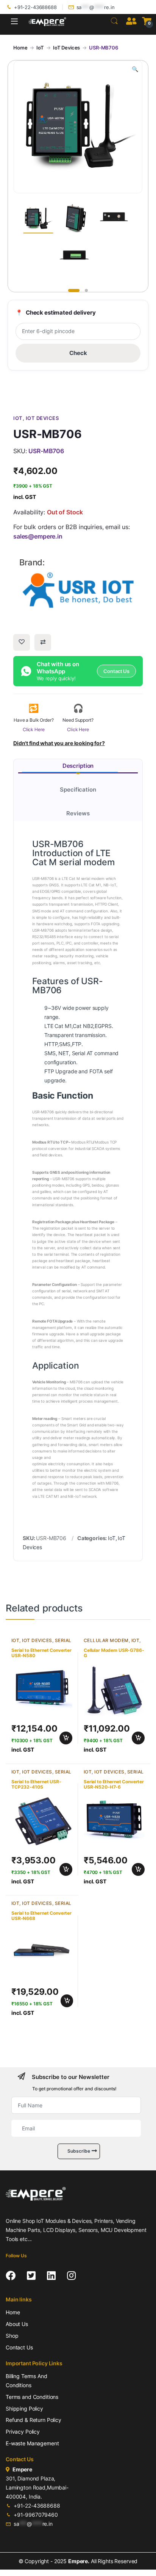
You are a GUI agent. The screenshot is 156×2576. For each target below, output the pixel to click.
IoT (40, 48)
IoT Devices (66, 48)
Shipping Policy (24, 2409)
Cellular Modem (106, 1640)
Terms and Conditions (32, 2397)
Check (78, 353)
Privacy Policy (23, 2432)
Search (114, 21)
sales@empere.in (38, 536)
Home (20, 48)
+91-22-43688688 (35, 7)
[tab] (78, 766)
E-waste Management (32, 2443)
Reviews (78, 813)
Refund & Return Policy (34, 2420)
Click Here (34, 729)
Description (78, 766)
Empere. (79, 2561)
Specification (78, 789)
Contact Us (19, 2347)
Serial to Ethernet (41, 1643)
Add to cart (66, 1738)
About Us (17, 2324)
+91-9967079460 (36, 2515)
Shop (12, 2336)
